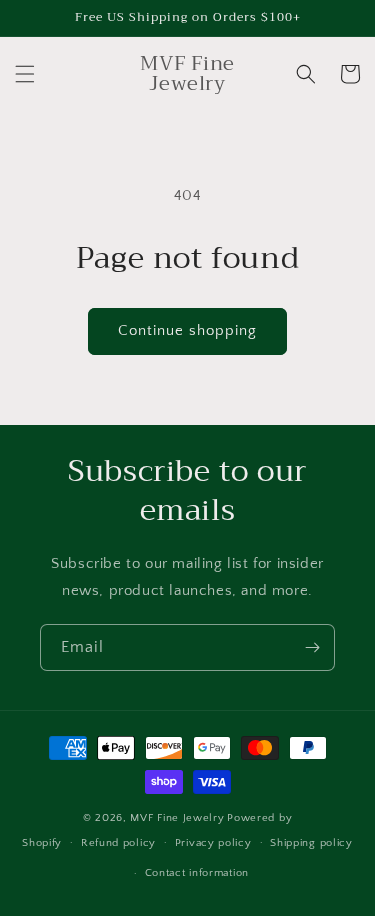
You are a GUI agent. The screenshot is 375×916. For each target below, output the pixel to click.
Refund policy (118, 843)
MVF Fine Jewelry (177, 818)
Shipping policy (311, 843)
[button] (25, 74)
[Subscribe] (312, 647)
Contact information (197, 873)
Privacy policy (213, 843)
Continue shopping (187, 330)
